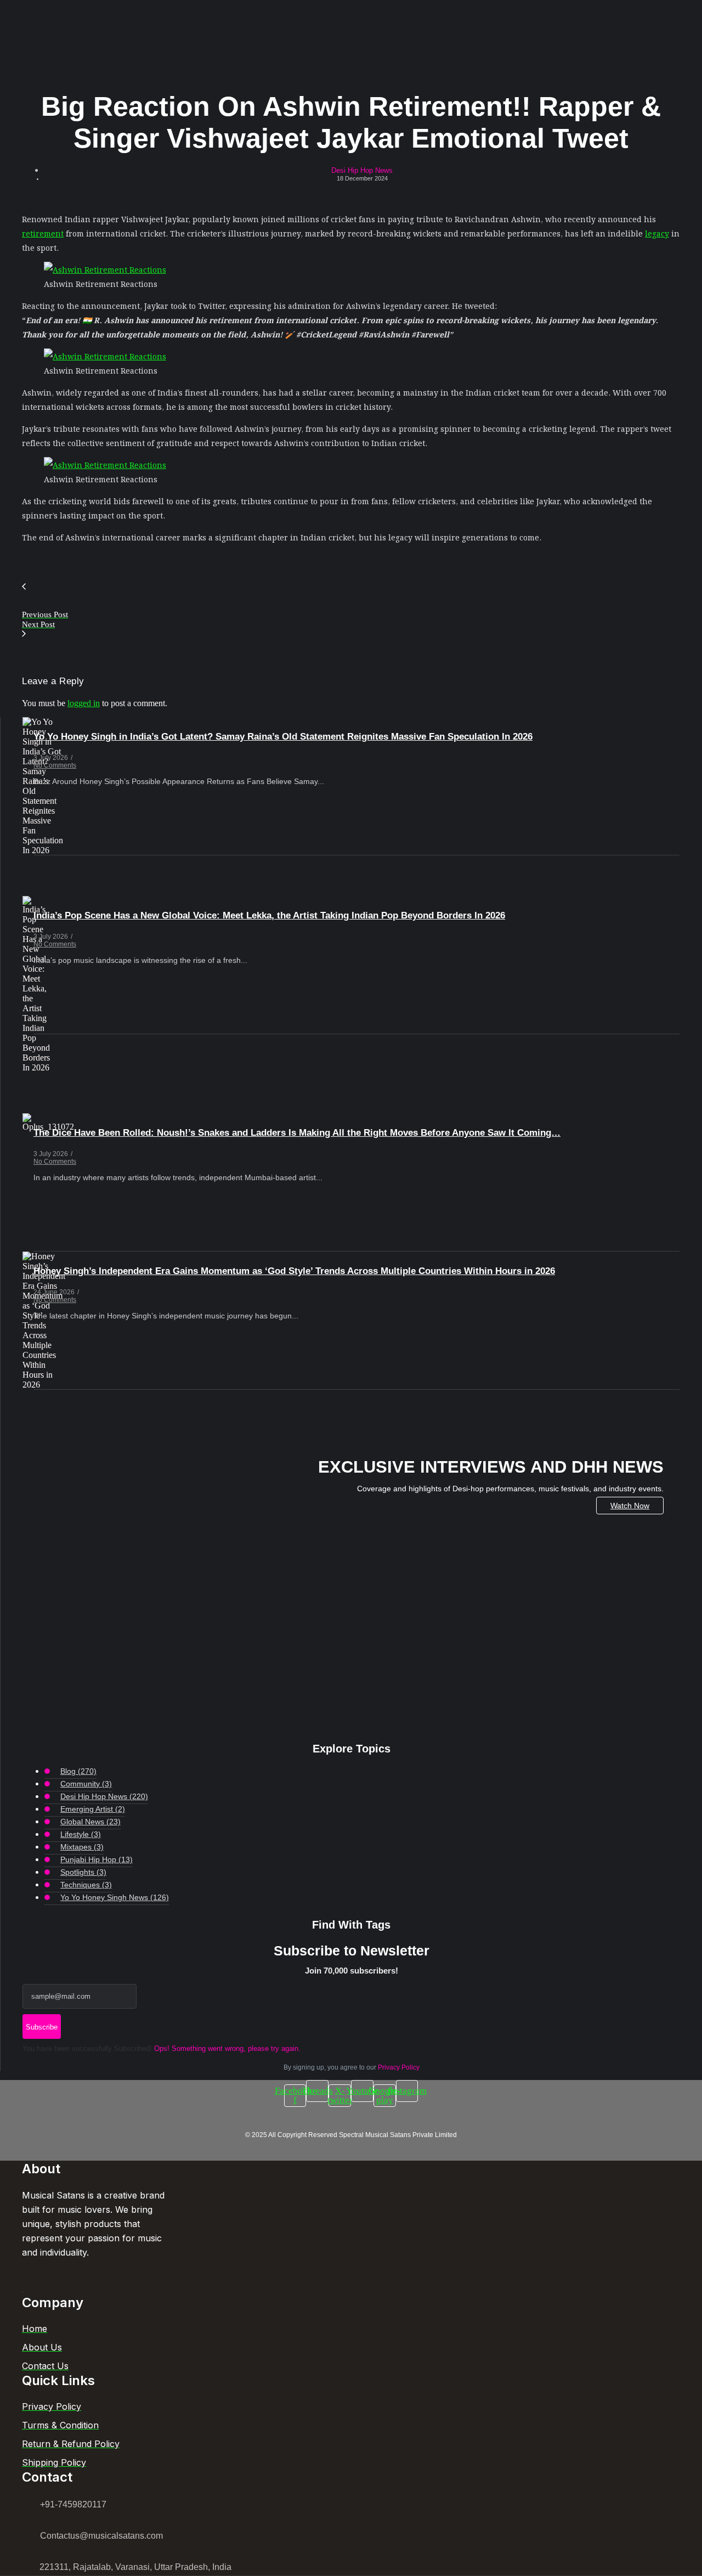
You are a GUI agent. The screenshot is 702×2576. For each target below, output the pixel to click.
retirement (43, 233)
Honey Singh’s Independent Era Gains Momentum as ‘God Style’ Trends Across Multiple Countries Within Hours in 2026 (294, 1271)
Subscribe (42, 2027)
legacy (657, 233)
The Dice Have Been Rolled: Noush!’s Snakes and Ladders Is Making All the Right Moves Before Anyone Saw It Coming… (297, 1133)
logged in (84, 703)
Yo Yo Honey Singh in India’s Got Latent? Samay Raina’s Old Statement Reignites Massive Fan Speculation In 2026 (283, 737)
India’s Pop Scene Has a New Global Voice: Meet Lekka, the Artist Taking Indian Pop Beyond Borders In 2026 (269, 915)
